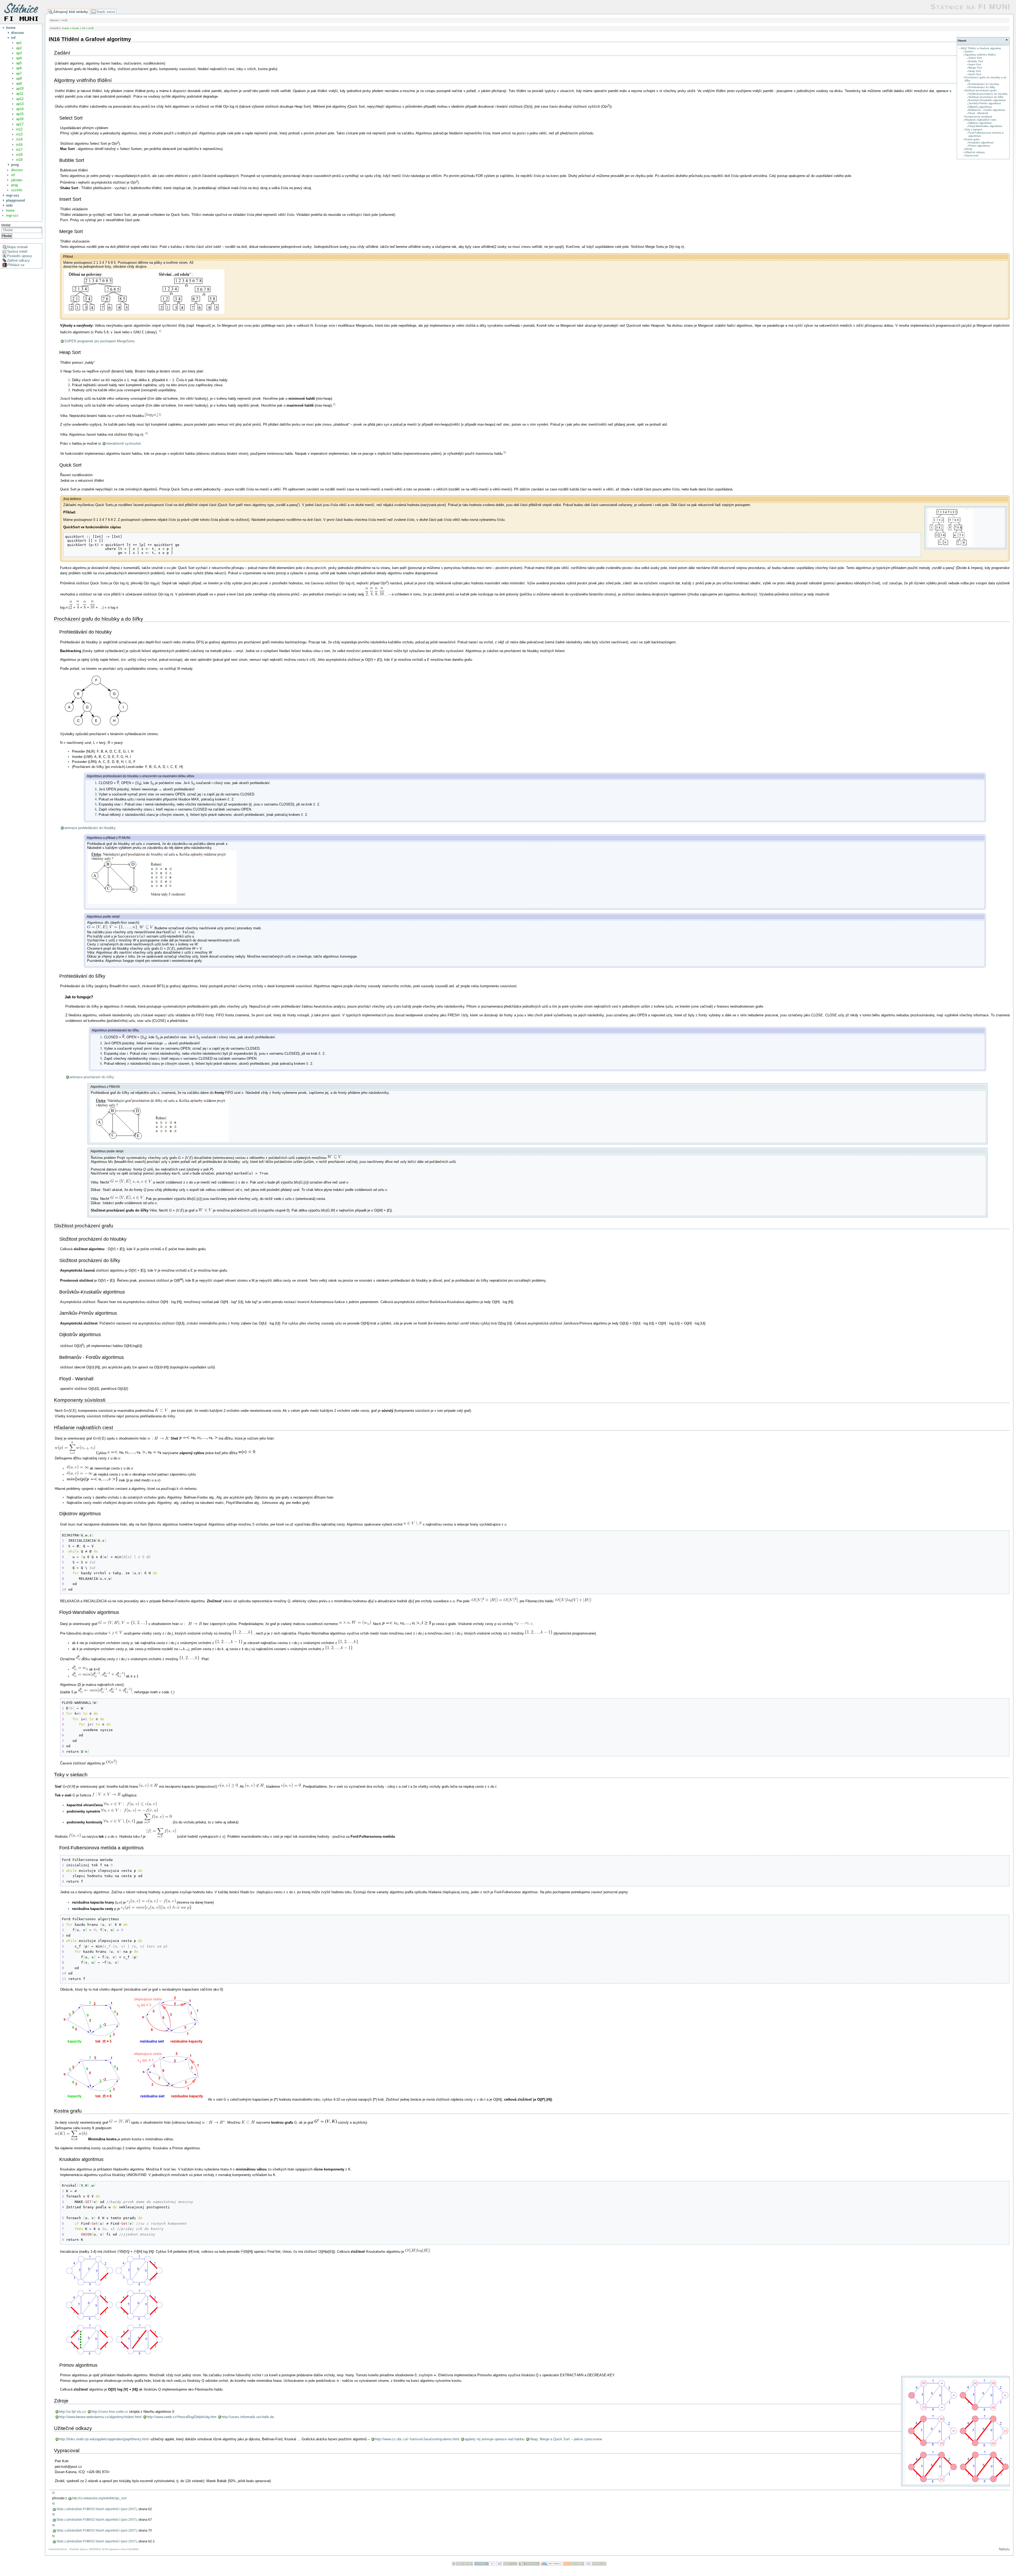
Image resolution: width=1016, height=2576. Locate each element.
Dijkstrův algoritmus (980, 107)
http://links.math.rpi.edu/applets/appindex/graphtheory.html (104, 2439)
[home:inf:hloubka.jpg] (98, 727)
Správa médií (17, 251)
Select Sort (975, 58)
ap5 (19, 63)
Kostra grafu (972, 139)
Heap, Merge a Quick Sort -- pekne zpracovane (566, 2439)
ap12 (20, 99)
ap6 (19, 68)
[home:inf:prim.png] (958, 2484)
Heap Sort (975, 71)
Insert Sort (975, 64)
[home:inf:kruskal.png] (114, 2356)
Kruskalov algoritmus (981, 142)
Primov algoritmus (979, 146)
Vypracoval (971, 155)
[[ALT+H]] (21, 12)
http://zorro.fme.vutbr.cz (110, 2412)
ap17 (20, 124)
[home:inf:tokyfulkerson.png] (134, 2099)
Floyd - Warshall (978, 113)
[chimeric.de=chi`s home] (485, 2564)
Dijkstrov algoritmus (980, 123)
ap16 (20, 119)
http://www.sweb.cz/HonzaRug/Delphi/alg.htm (182, 2417)
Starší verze (106, 12)
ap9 (19, 83)
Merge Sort (975, 68)
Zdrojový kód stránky (71, 12)
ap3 (19, 53)
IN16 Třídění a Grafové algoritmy (981, 48)
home (10, 210)
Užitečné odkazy (975, 152)
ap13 (20, 104)
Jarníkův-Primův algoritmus (985, 103)
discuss (17, 170)
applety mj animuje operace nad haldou (495, 2439)
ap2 (19, 48)
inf (13, 175)
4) (147, 433)
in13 (19, 134)
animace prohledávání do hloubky (90, 828)
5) (505, 452)
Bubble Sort (976, 61)
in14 (19, 139)
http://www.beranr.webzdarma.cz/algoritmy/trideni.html (100, 2417)
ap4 (19, 58)
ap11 (20, 94)
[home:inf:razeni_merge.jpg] (144, 313)
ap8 (19, 78)
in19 (19, 160)
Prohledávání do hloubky (984, 84)
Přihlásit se (16, 265)
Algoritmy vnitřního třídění (980, 55)
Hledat (7, 236)
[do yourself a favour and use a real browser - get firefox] (551, 2564)
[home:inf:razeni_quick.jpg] (951, 546)
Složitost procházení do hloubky (988, 94)
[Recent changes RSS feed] (574, 2564)
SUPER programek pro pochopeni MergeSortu (99, 341)
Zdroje (969, 149)
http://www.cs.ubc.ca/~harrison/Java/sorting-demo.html (417, 2439)
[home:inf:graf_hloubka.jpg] (162, 904)
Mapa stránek (18, 247)
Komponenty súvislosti (978, 117)
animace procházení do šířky (92, 1077)
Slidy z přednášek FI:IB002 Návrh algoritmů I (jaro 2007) (97, 2509)
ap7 (19, 73)
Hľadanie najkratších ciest (980, 120)
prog (14, 185)
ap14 (20, 109)
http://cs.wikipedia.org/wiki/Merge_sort (99, 2498)
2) (334, 404)
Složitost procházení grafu (981, 90)
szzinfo (17, 190)
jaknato (17, 180)
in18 (19, 155)
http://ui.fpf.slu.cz (72, 2412)
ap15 (20, 114)
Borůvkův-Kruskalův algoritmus (987, 100)
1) (160, 331)
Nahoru (1004, 2549)
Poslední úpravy (20, 256)
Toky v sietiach (974, 129)
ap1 (19, 43)
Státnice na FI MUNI (971, 7)
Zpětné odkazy (19, 260)
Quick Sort (975, 74)
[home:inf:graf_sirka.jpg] (160, 1142)
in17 (19, 150)
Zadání (969, 51)
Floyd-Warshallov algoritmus (985, 126)
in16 (19, 145)
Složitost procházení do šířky (986, 97)
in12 (19, 129)
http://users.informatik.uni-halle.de (248, 2417)
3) (160, 415)
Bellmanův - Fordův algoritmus (987, 110)
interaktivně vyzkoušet (123, 443)
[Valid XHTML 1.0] (596, 2564)
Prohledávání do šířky (982, 87)
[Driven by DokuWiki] (529, 2564)
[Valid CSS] (507, 2564)
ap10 (20, 88)
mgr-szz (12, 215)
